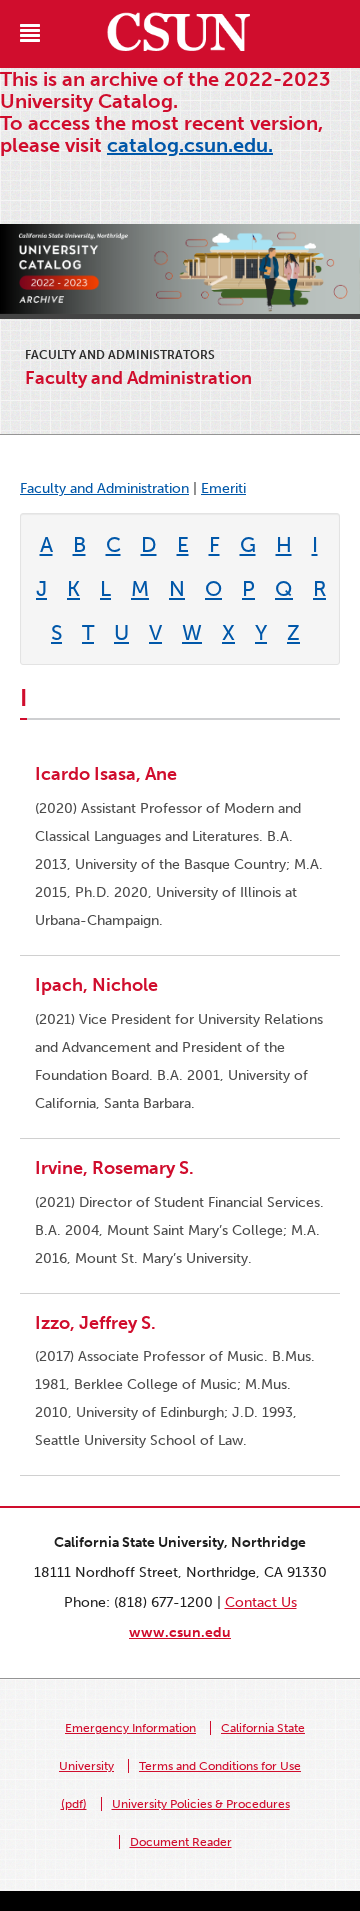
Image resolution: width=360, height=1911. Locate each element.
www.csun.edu (180, 1632)
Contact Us (261, 1602)
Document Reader (181, 1842)
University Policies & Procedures (201, 1804)
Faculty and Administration (104, 488)
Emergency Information (130, 1728)
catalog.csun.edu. (190, 145)
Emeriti (223, 488)
